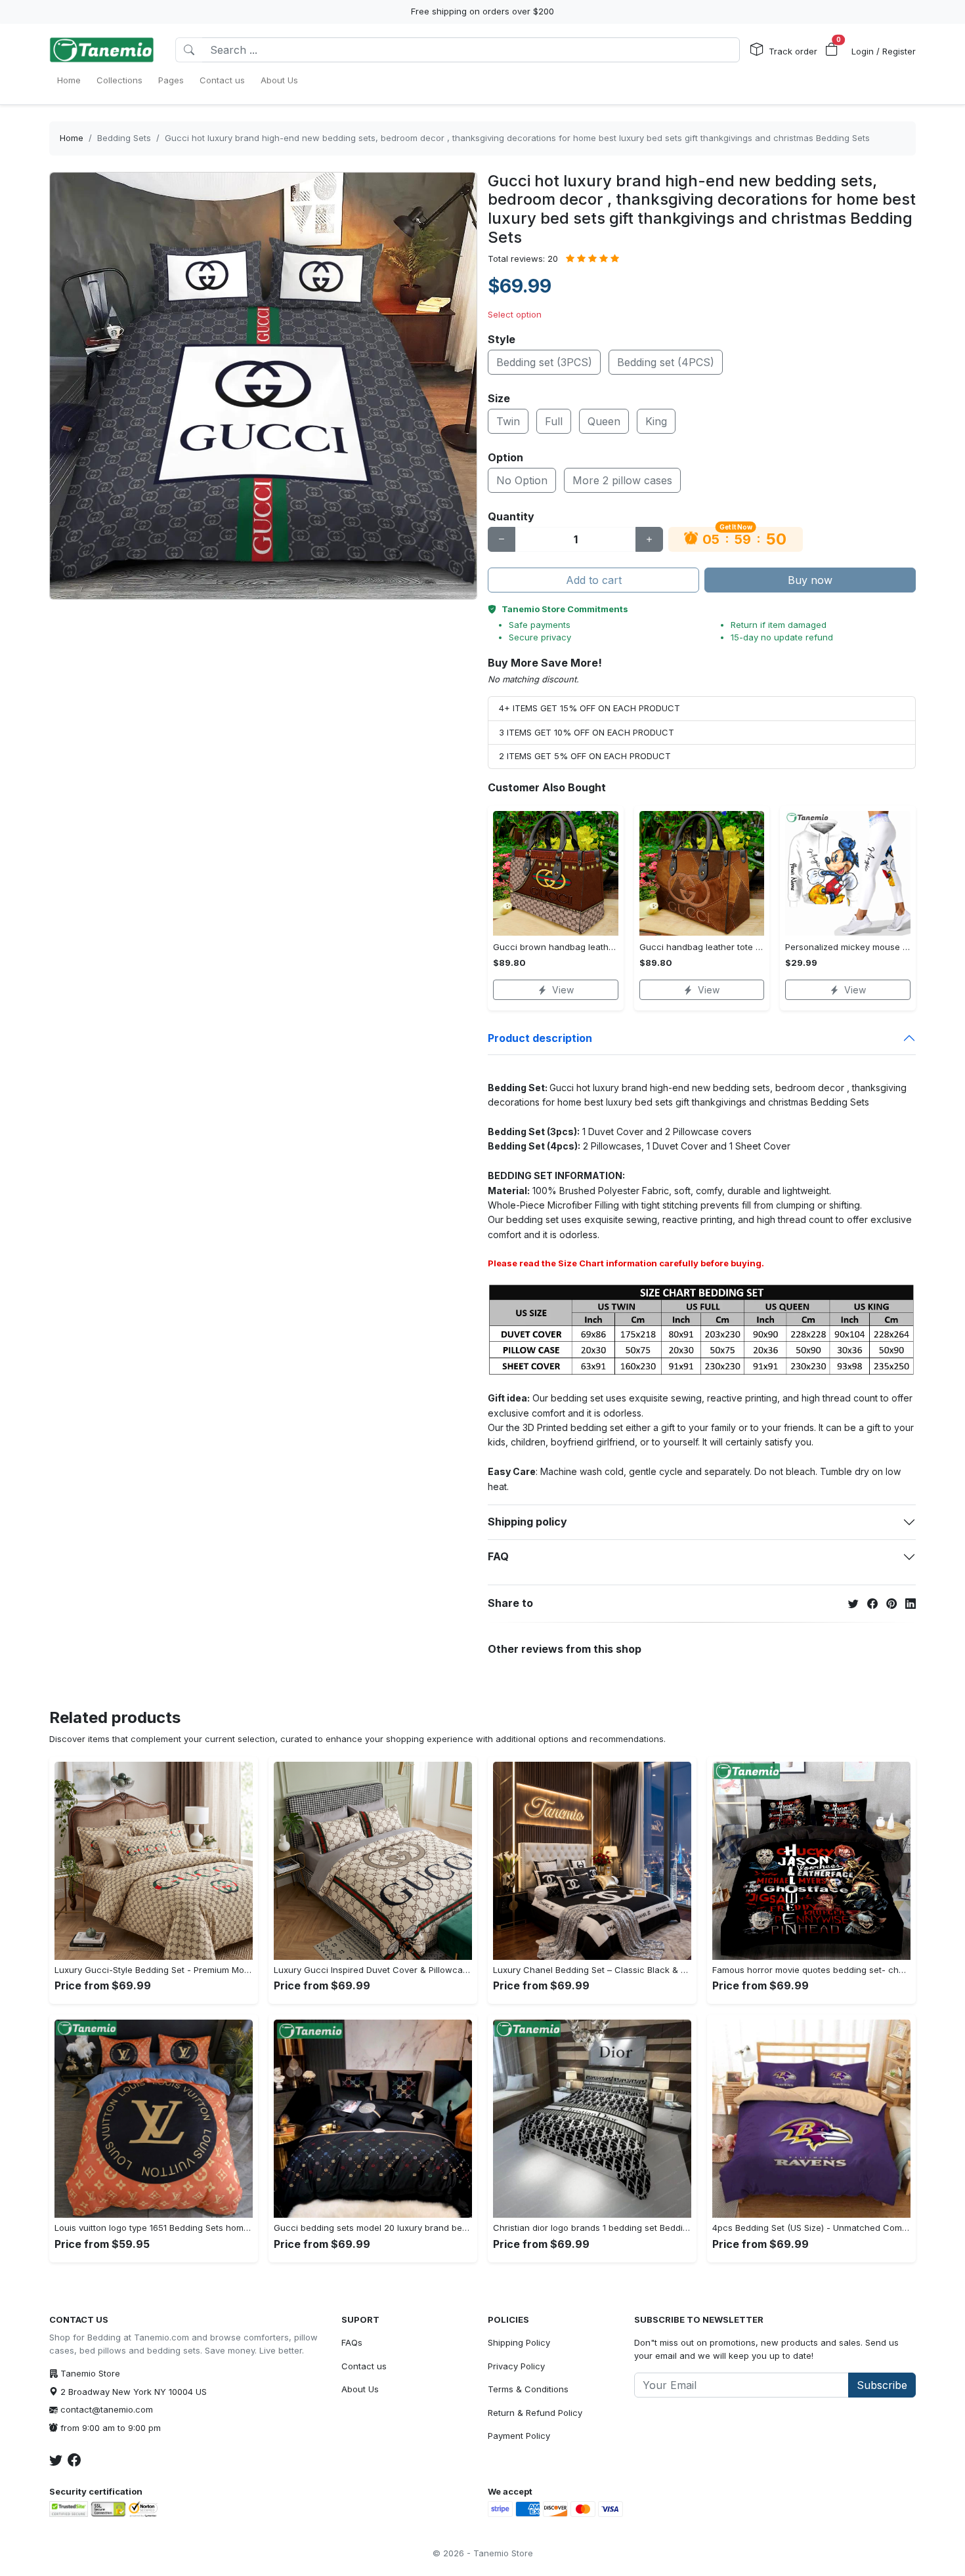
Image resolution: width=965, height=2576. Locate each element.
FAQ (498, 1556)
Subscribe (882, 2385)
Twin (508, 421)
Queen (604, 421)
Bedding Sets (124, 138)
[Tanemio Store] (102, 50)
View (563, 990)
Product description (540, 1038)
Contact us (364, 2366)
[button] (832, 50)
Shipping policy (527, 1522)
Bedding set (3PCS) (544, 362)
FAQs (352, 2342)
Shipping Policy (519, 2342)
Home (72, 138)
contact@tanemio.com (107, 2409)
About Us (360, 2389)
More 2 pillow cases (622, 480)
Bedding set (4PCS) (666, 362)
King (656, 421)
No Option (522, 480)
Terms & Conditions (528, 2389)
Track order (793, 51)
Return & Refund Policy (535, 2413)
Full (554, 421)
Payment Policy (519, 2436)
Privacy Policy (516, 2366)
